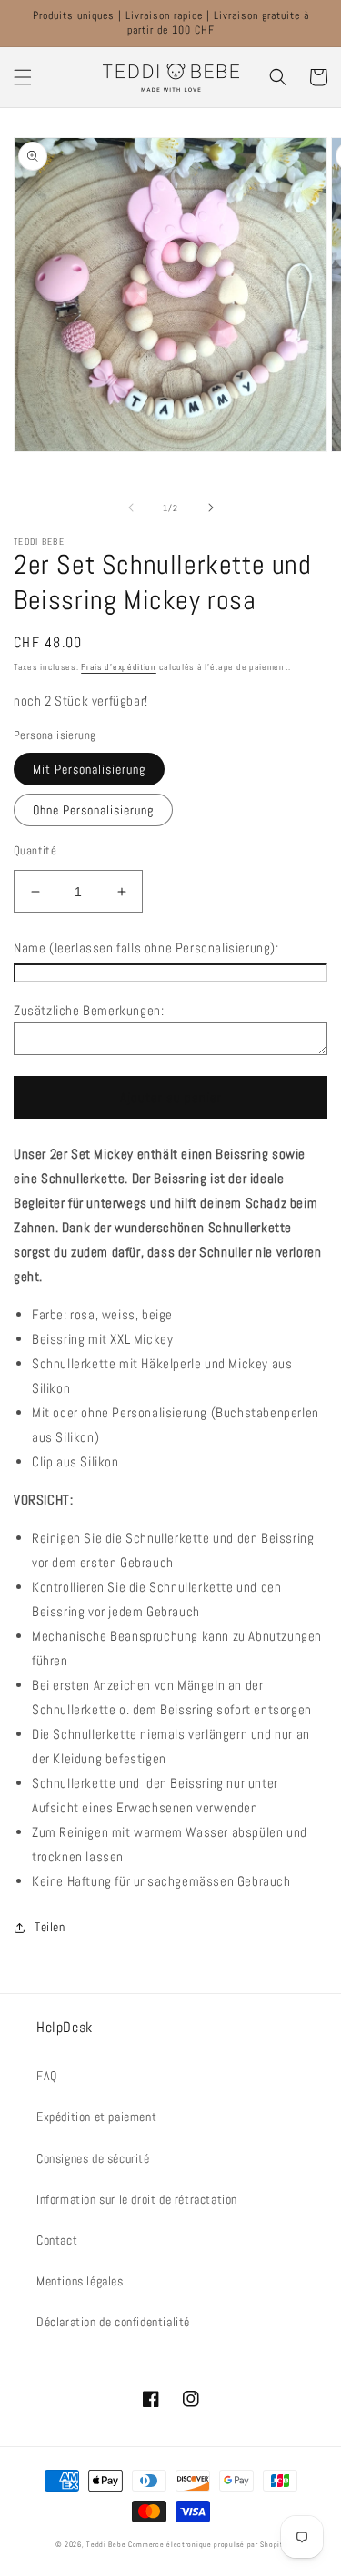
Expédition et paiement (96, 2117)
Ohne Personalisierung (93, 810)
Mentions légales (80, 2281)
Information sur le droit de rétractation (137, 2199)
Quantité (35, 850)
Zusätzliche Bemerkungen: (89, 1010)
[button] (23, 77)
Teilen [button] (50, 1927)
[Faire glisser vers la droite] (211, 508)
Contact (57, 2240)
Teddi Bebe (106, 2544)
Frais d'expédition (119, 667)
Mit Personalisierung (89, 769)
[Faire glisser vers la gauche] (131, 508)
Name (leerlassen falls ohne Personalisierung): (146, 947)
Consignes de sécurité (93, 2158)
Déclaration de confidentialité (113, 2322)
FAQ (47, 2076)
